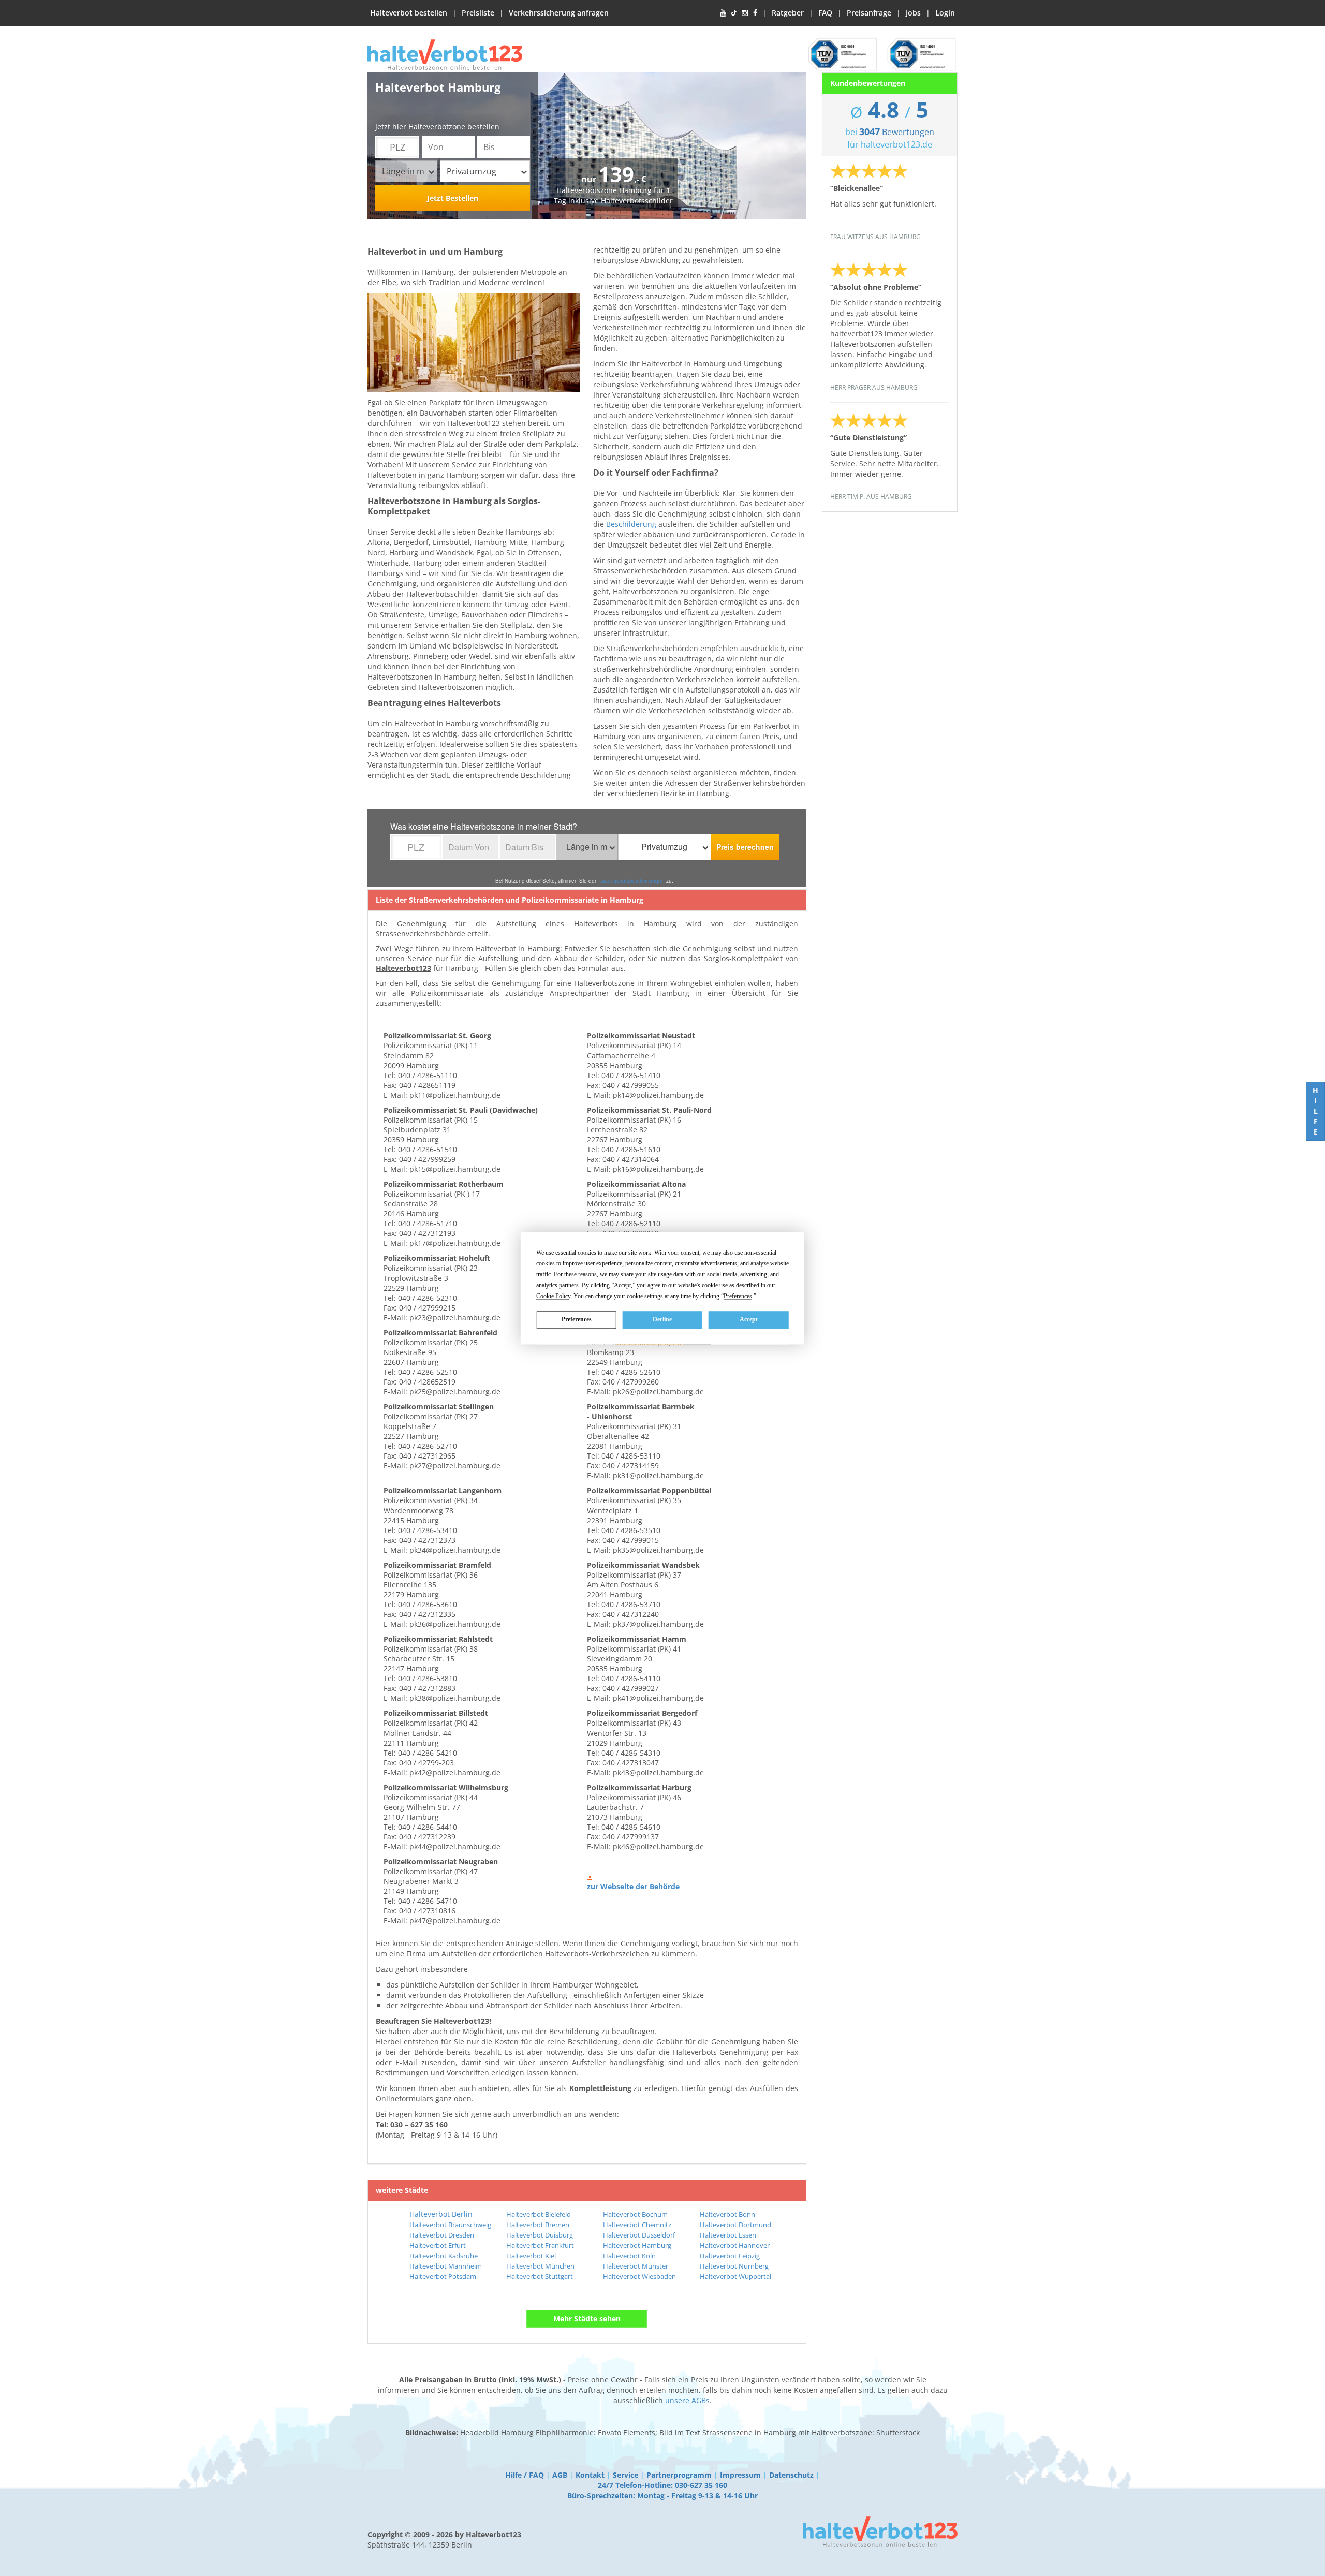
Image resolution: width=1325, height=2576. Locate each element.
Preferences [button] (738, 1296)
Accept (749, 1319)
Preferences (577, 1319)
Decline (662, 1319)
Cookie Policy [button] (553, 1296)
